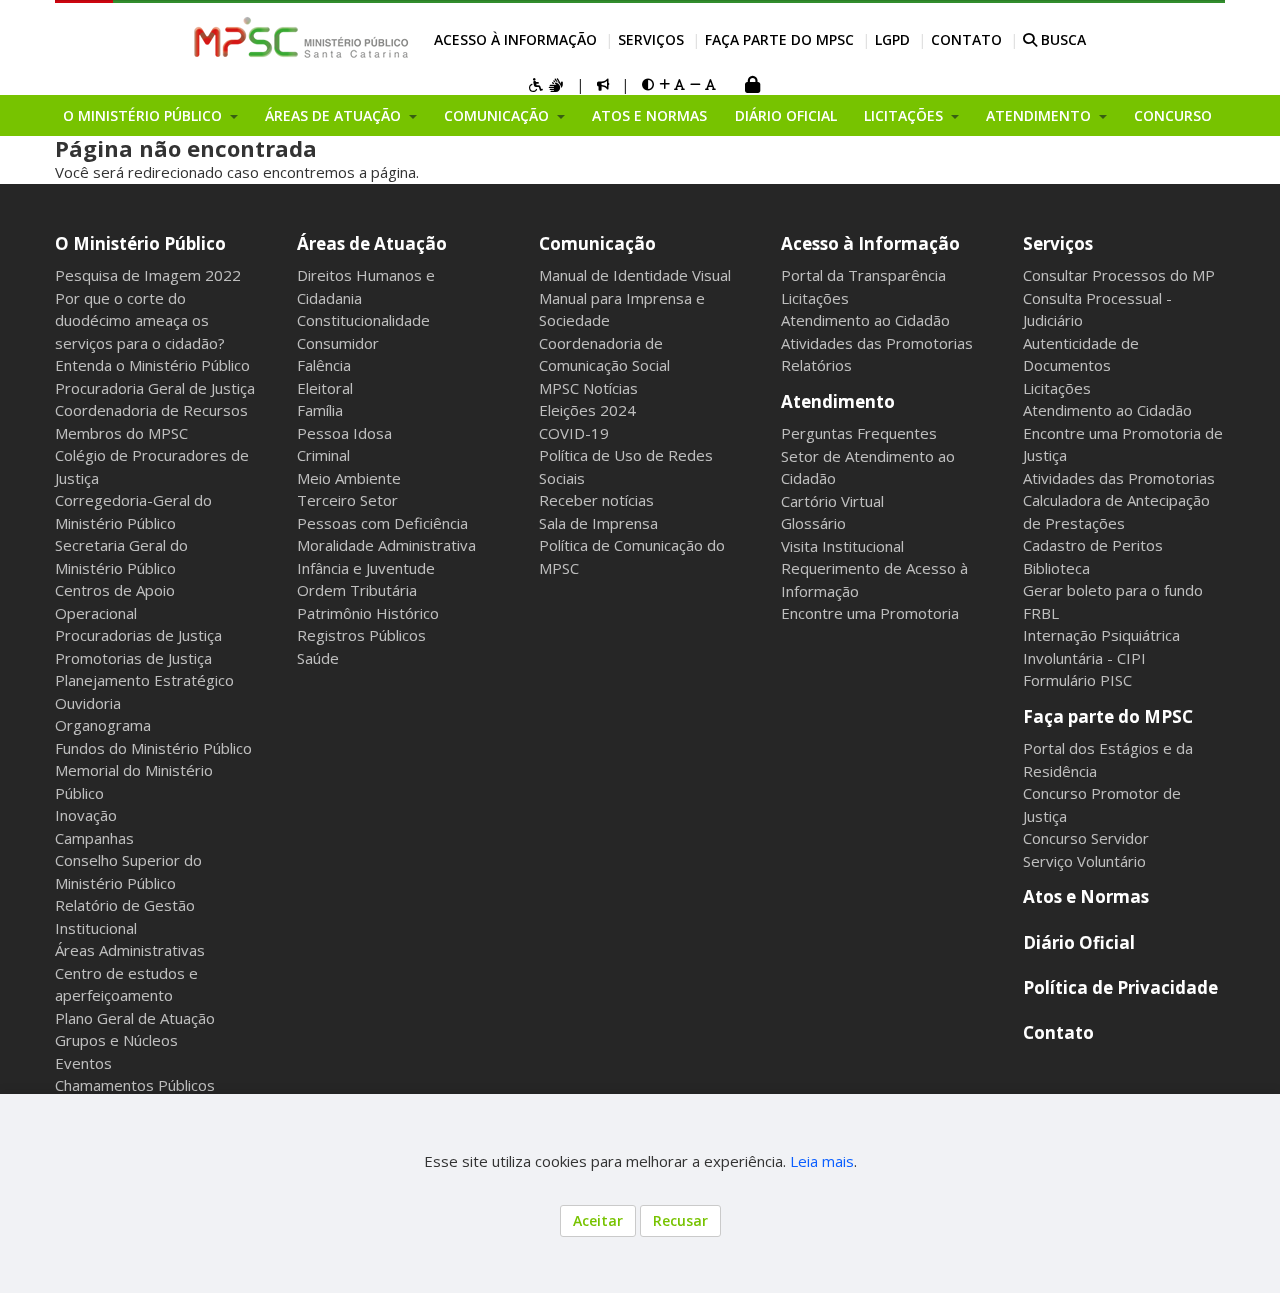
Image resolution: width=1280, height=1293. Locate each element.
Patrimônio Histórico (368, 613)
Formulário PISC (1077, 680)
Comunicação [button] (498, 115)
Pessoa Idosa (344, 433)
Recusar (680, 1220)
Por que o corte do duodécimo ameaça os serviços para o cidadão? (140, 320)
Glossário (813, 523)
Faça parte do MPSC (779, 39)
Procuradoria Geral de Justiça (155, 388)
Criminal (323, 455)
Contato (966, 39)
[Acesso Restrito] (752, 86)
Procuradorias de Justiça (138, 635)
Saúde (318, 658)
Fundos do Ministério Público (153, 748)
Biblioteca (1056, 568)
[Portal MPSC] (311, 39)
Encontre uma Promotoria (870, 613)
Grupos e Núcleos (116, 1040)
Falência (324, 365)
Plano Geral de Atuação (135, 1018)
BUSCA (1061, 39)
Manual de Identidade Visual (635, 275)
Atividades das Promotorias (877, 343)
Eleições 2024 (587, 410)
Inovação (86, 815)
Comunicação (597, 243)
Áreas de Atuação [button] (335, 115)
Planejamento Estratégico (144, 680)
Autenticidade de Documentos (1081, 354)
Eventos (83, 1063)
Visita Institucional (842, 546)
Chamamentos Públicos (135, 1085)
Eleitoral (325, 388)
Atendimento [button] (1040, 115)
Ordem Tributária (357, 590)
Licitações (815, 298)
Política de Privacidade (1120, 987)
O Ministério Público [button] (144, 115)
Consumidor (338, 343)
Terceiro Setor (347, 500)
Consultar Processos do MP (1119, 275)
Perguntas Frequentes (859, 433)
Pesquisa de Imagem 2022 (148, 275)
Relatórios (816, 365)
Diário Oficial (786, 115)
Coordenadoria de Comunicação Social (604, 354)
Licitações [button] (905, 115)
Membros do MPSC (121, 433)
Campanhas (94, 838)
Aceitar (598, 1220)
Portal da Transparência (863, 275)
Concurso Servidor (1086, 838)
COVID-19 (574, 433)
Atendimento (838, 401)
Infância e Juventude (366, 568)
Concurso (1173, 115)
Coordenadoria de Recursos (151, 410)
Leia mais (822, 1161)
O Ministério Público (140, 243)
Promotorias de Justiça (133, 658)
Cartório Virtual (832, 501)
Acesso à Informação (515, 39)
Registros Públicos (361, 635)
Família (320, 410)
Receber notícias (596, 500)
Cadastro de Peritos (1093, 545)
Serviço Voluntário (1084, 861)
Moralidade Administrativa (386, 545)
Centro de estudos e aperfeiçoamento (126, 984)
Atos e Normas (649, 115)
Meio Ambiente (349, 478)
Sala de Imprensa (598, 523)
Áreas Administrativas (130, 950)
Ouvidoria (88, 703)
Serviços (651, 39)
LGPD (892, 39)
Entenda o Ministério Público (152, 365)
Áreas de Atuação (372, 243)
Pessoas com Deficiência (382, 523)
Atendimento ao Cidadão (865, 320)
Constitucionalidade (363, 320)
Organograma (103, 725)
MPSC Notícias (588, 388)
